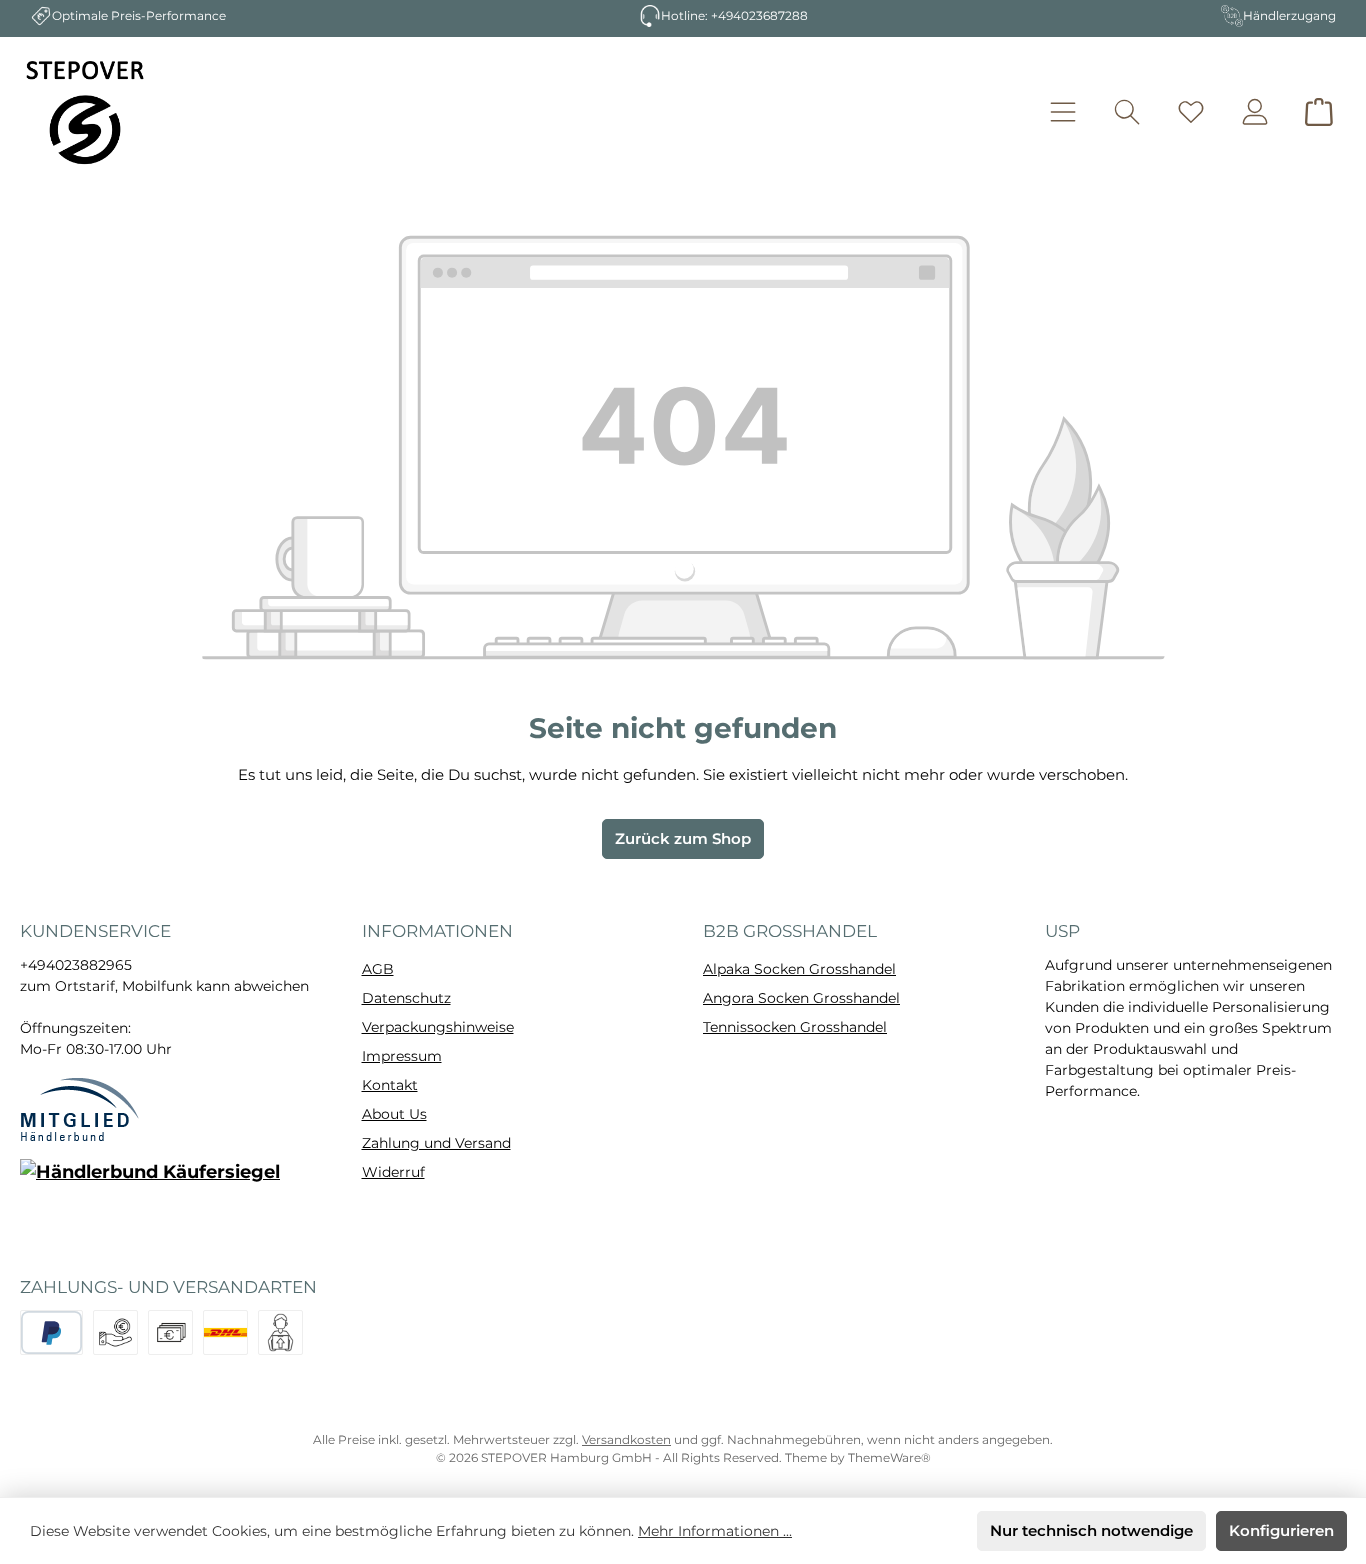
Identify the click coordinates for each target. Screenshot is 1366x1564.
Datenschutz (406, 998)
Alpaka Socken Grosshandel (799, 969)
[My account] (1255, 112)
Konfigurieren (1281, 1530)
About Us (394, 1114)
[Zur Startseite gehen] (85, 112)
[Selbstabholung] (280, 1332)
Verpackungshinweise (438, 1027)
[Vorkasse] (115, 1332)
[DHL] (225, 1332)
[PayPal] (51, 1332)
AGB (378, 969)
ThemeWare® (889, 1457)
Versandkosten (626, 1439)
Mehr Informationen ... (715, 1531)
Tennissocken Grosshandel (795, 1027)
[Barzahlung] (170, 1332)
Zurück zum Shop (683, 838)
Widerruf (393, 1172)
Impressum (402, 1056)
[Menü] (1063, 112)
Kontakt (390, 1085)
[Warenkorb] (1319, 112)
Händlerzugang (1289, 15)
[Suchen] (1127, 112)
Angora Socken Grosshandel (801, 998)
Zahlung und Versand (436, 1143)
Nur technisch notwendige (1091, 1530)
